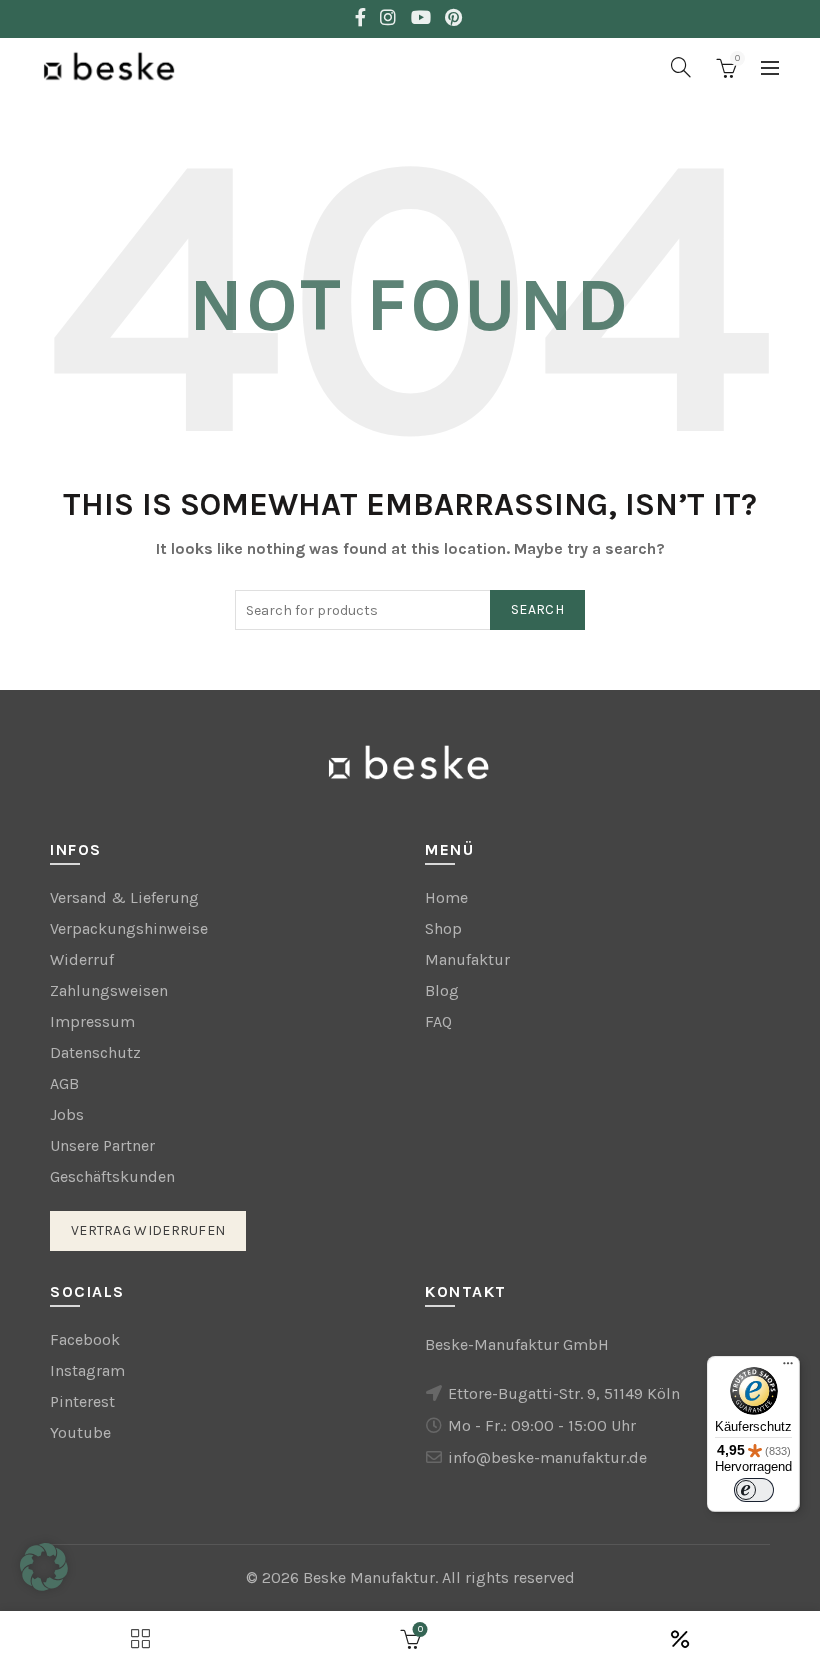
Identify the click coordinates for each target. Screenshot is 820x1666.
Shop (443, 928)
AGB (64, 1083)
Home (446, 897)
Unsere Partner (102, 1145)
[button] (44, 1567)
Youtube (80, 1432)
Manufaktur (467, 959)
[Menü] (788, 1368)
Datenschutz (95, 1052)
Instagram (87, 1370)
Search (537, 609)
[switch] (754, 1490)
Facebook (85, 1339)
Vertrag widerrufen (148, 1230)
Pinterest (82, 1401)
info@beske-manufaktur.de (547, 1457)
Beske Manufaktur (369, 1577)
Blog (442, 990)
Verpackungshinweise (129, 928)
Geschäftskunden (112, 1176)
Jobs (67, 1114)
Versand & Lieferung (124, 897)
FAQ (438, 1021)
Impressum (92, 1021)
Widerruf (82, 959)
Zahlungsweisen (109, 990)
